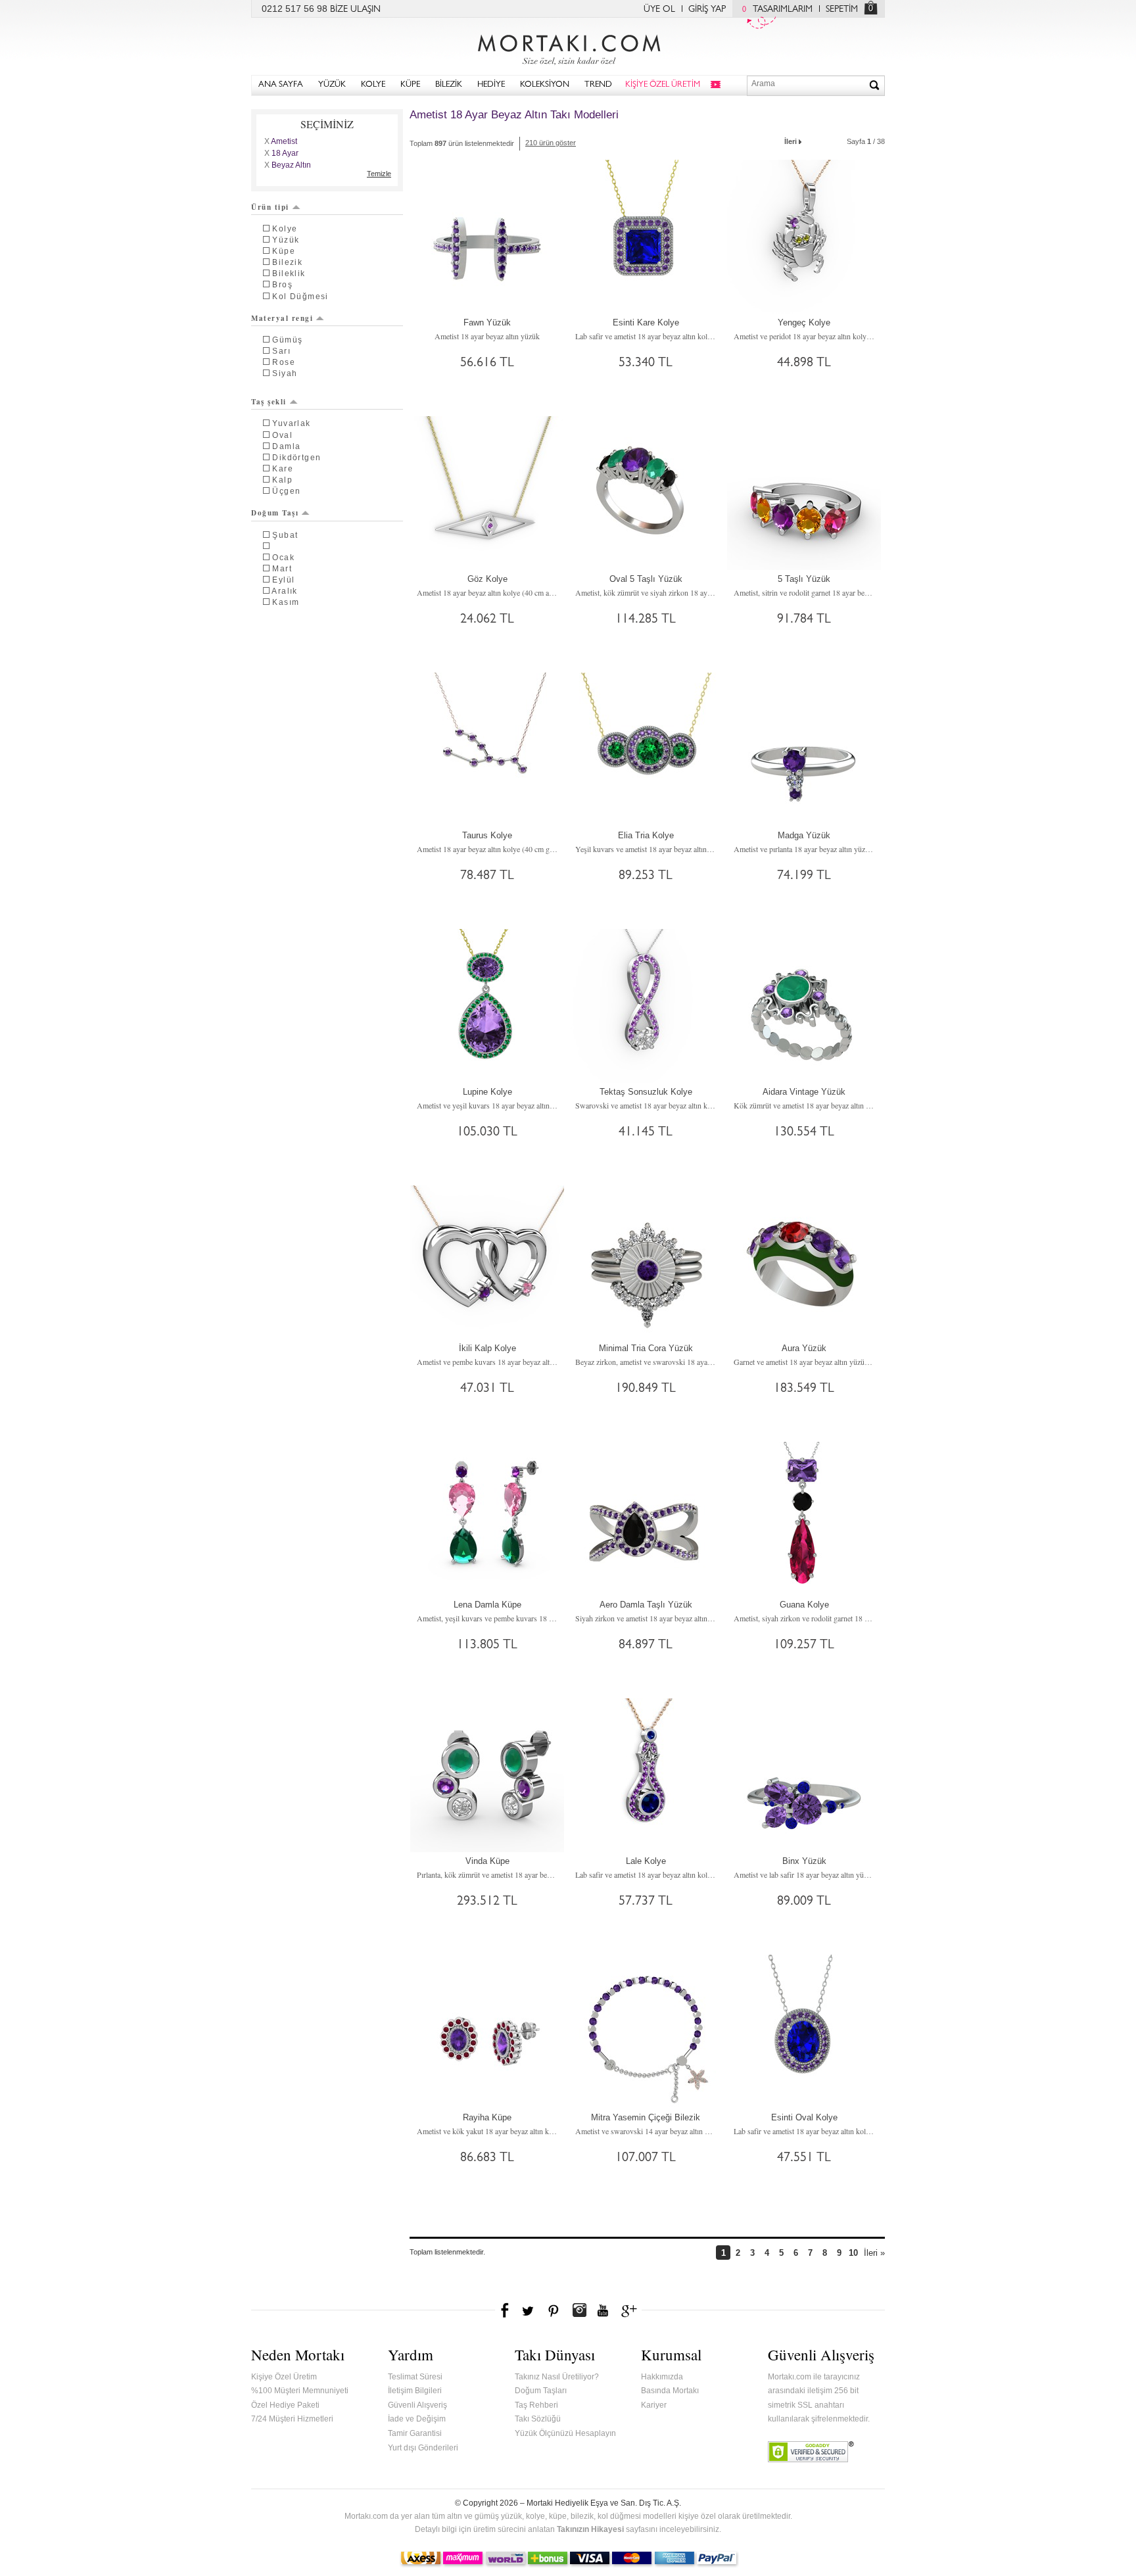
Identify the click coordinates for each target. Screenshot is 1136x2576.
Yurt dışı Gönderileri (423, 2448)
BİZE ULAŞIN (355, 10)
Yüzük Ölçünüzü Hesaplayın (565, 2433)
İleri (791, 141)
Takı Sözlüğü (538, 2419)
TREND (598, 85)
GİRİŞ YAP (707, 10)
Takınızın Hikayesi (590, 2529)
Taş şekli (269, 402)
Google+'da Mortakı (631, 2310)
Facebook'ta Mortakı (506, 2310)
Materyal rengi (282, 318)
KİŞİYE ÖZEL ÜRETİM (663, 85)
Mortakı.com (568, 47)
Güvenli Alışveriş (417, 2405)
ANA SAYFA (281, 85)
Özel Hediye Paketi (285, 2405)
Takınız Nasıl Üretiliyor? (557, 2377)
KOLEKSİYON (545, 85)
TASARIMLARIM (777, 10)
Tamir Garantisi (415, 2433)
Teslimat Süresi (415, 2377)
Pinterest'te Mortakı (553, 2310)
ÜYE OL (659, 10)
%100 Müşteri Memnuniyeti (300, 2391)
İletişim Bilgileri (415, 2391)
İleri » (874, 2253)
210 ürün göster (551, 143)
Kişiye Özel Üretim (284, 2377)
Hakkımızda (662, 2377)
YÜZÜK (332, 85)
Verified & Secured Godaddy (811, 2452)
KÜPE (410, 85)
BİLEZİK (449, 85)
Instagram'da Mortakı (579, 2310)
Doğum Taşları (541, 2391)
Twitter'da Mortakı (529, 2310)
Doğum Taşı (275, 513)
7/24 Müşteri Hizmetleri (292, 2419)
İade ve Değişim (417, 2419)
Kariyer (654, 2405)
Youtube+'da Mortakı (603, 2310)
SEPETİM (842, 10)
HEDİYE (491, 85)
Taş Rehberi (536, 2405)
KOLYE (373, 85)
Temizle (379, 174)
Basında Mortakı (670, 2391)
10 (853, 2253)
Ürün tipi (270, 207)
